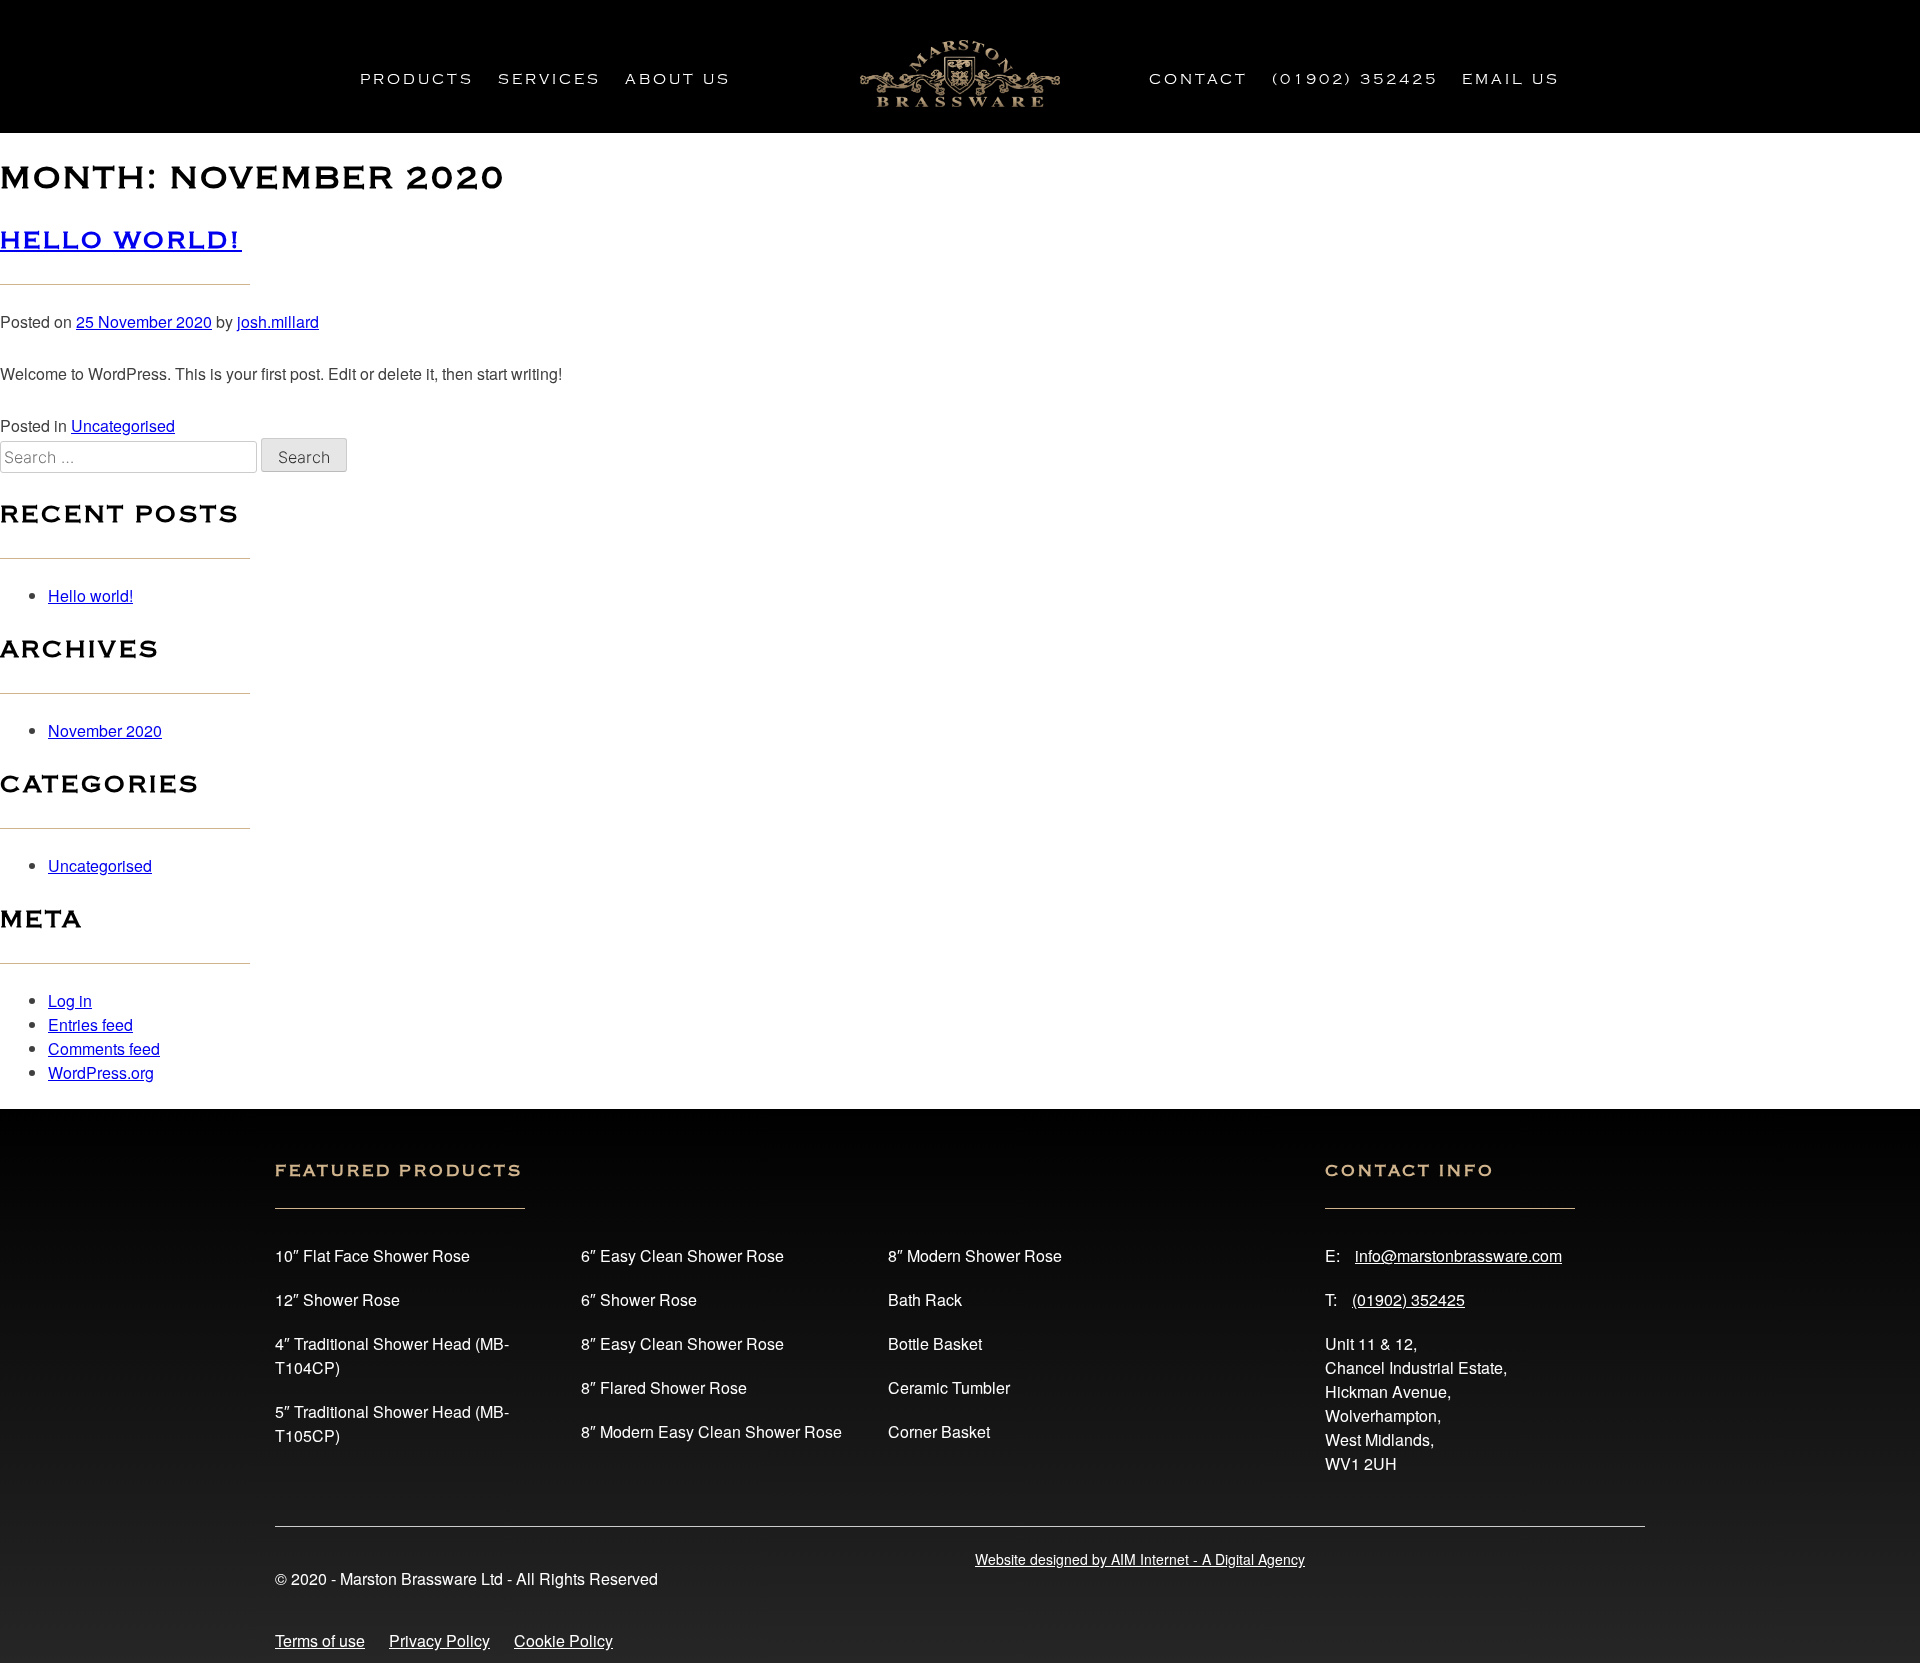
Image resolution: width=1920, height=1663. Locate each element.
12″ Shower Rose (337, 1299)
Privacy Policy (439, 1640)
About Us (678, 79)
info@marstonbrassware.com (1458, 1255)
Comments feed (104, 1048)
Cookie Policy (563, 1640)
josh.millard (278, 321)
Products (417, 79)
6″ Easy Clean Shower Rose (682, 1255)
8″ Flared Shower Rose (664, 1387)
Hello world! (121, 240)
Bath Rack (925, 1299)
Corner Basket (939, 1431)
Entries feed (90, 1024)
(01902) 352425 (1355, 79)
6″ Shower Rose (639, 1299)
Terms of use (320, 1640)
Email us (1511, 79)
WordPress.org (101, 1072)
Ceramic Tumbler (949, 1387)
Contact (1198, 79)
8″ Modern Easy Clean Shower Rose (711, 1431)
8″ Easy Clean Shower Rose (682, 1343)
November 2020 (105, 730)
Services (549, 79)
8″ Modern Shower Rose (975, 1255)
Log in (70, 1000)
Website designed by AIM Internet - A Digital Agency (1140, 1559)
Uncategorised (123, 425)
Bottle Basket (935, 1343)
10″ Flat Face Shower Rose (372, 1255)
